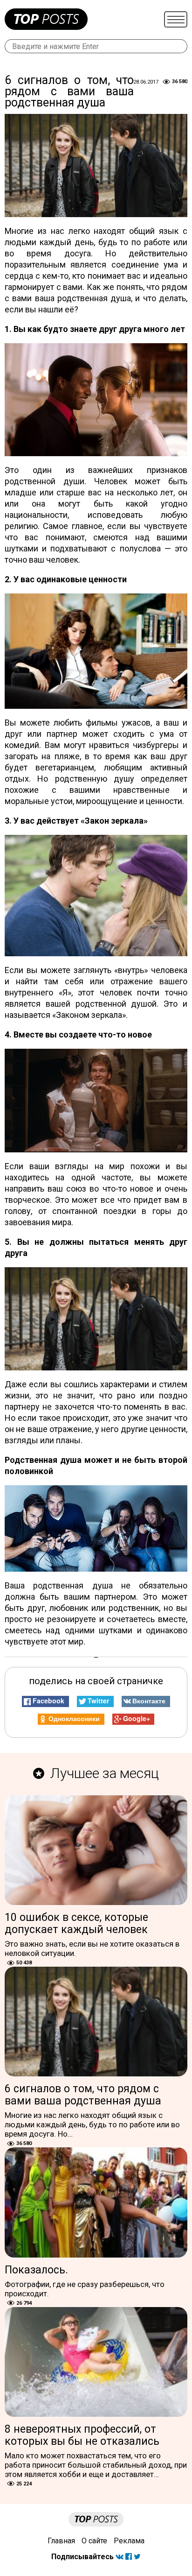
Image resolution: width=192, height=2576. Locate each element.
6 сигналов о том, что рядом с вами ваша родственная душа (83, 2095)
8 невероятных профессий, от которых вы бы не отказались (82, 2435)
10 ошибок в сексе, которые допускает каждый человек (76, 1923)
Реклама (129, 2541)
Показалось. (36, 2270)
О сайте (94, 2541)
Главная (61, 2541)
